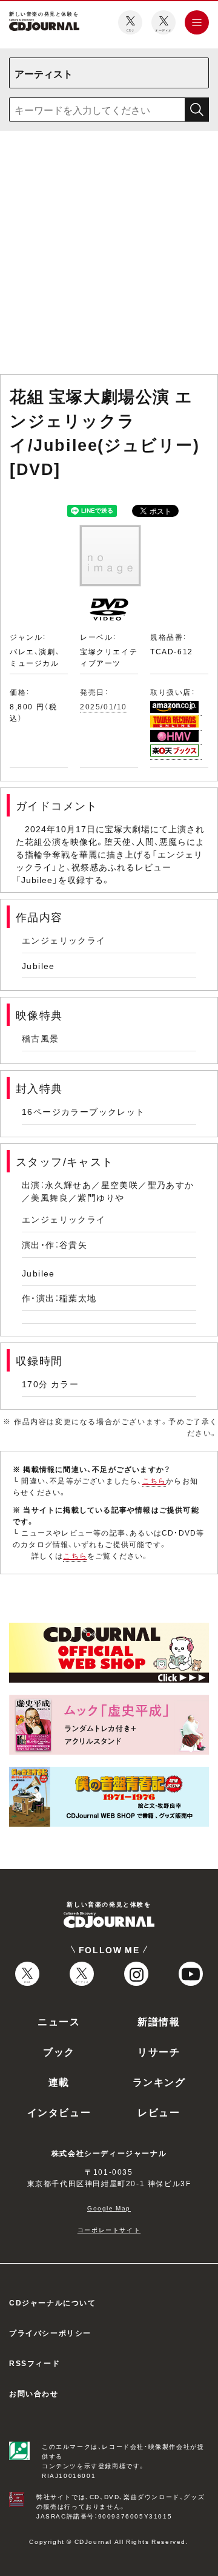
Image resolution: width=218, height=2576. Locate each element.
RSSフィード (35, 2363)
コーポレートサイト (109, 2229)
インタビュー (59, 2112)
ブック (59, 2051)
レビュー (159, 2112)
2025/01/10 (104, 706)
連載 (59, 2081)
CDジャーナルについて (53, 2302)
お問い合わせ (34, 2393)
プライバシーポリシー (50, 2333)
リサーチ (159, 2051)
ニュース (59, 2021)
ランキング (159, 2081)
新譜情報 (159, 2021)
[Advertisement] (109, 255)
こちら (154, 1480)
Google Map (109, 2208)
